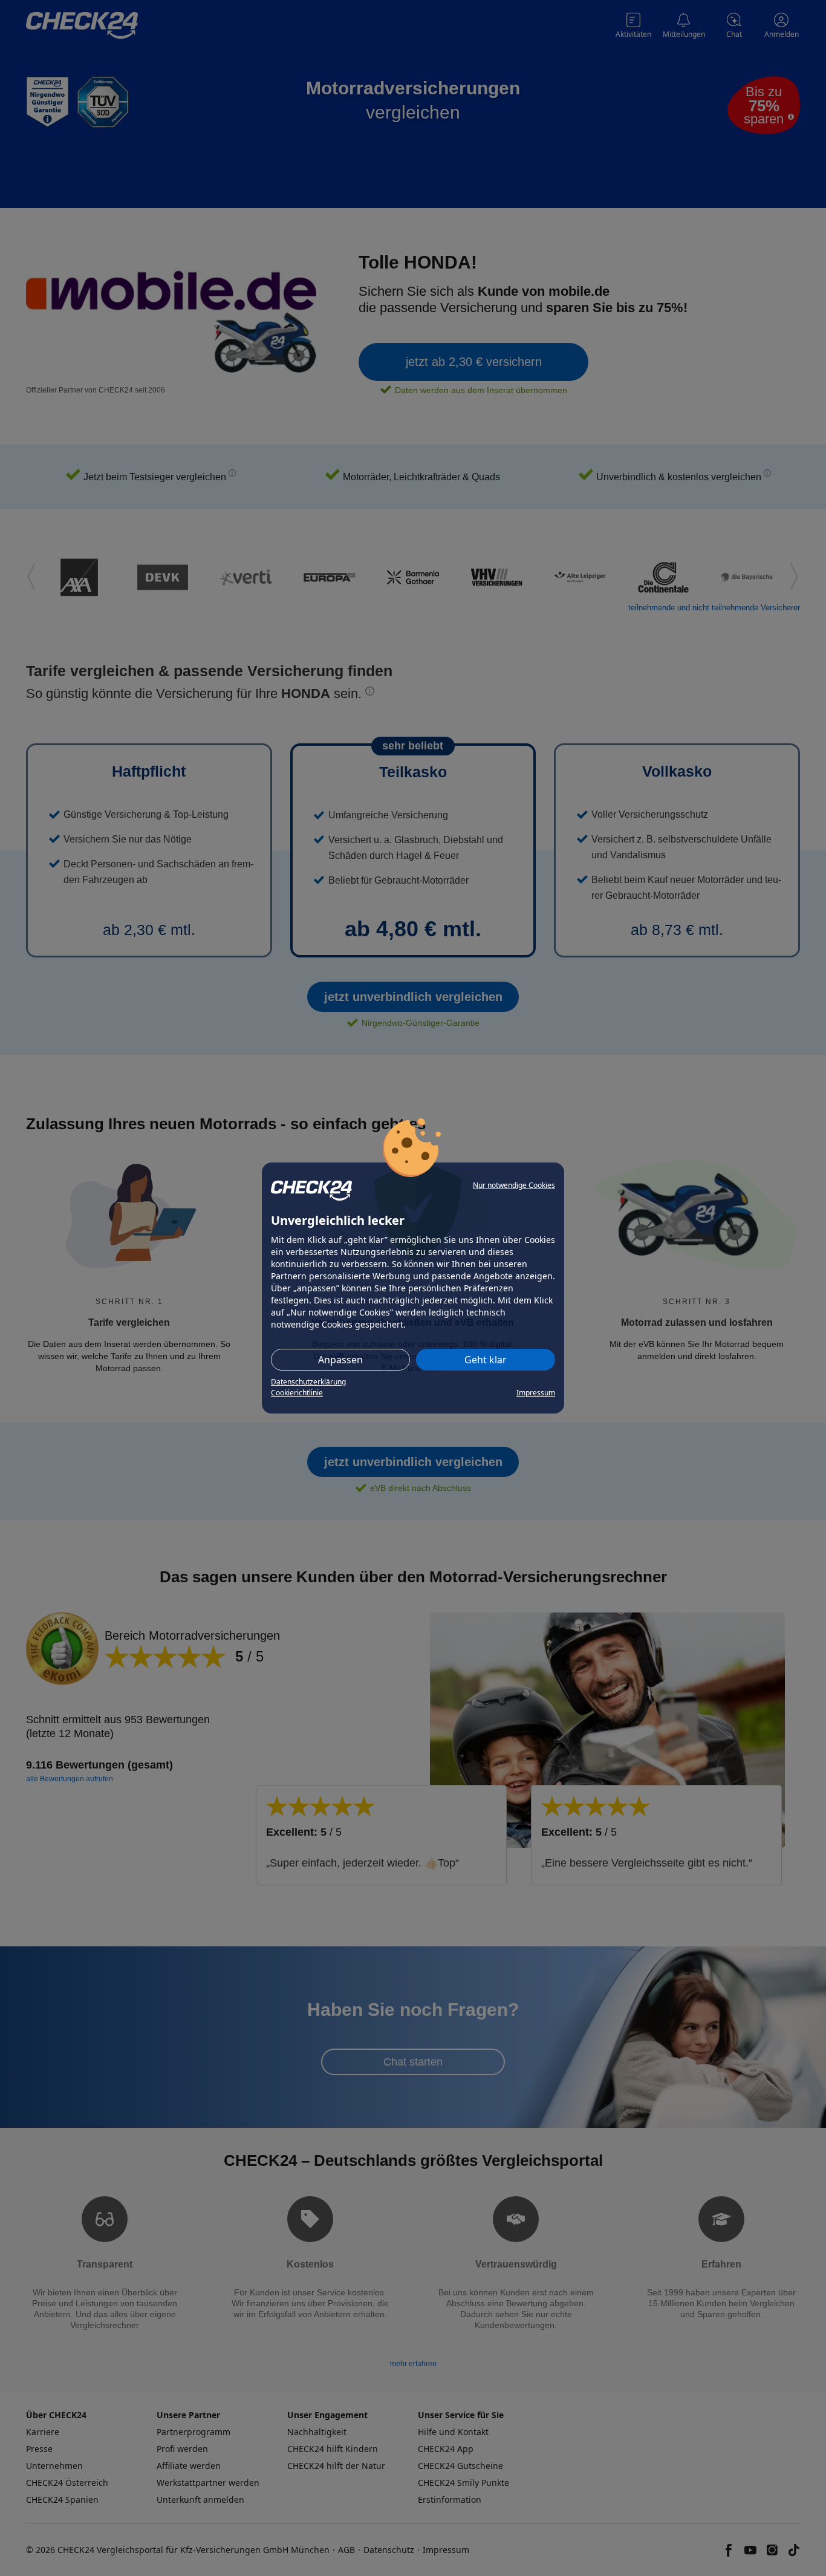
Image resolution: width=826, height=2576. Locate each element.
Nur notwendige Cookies (514, 1185)
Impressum (536, 1393)
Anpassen (340, 1360)
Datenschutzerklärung (308, 1382)
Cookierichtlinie (297, 1393)
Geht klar (486, 1360)
